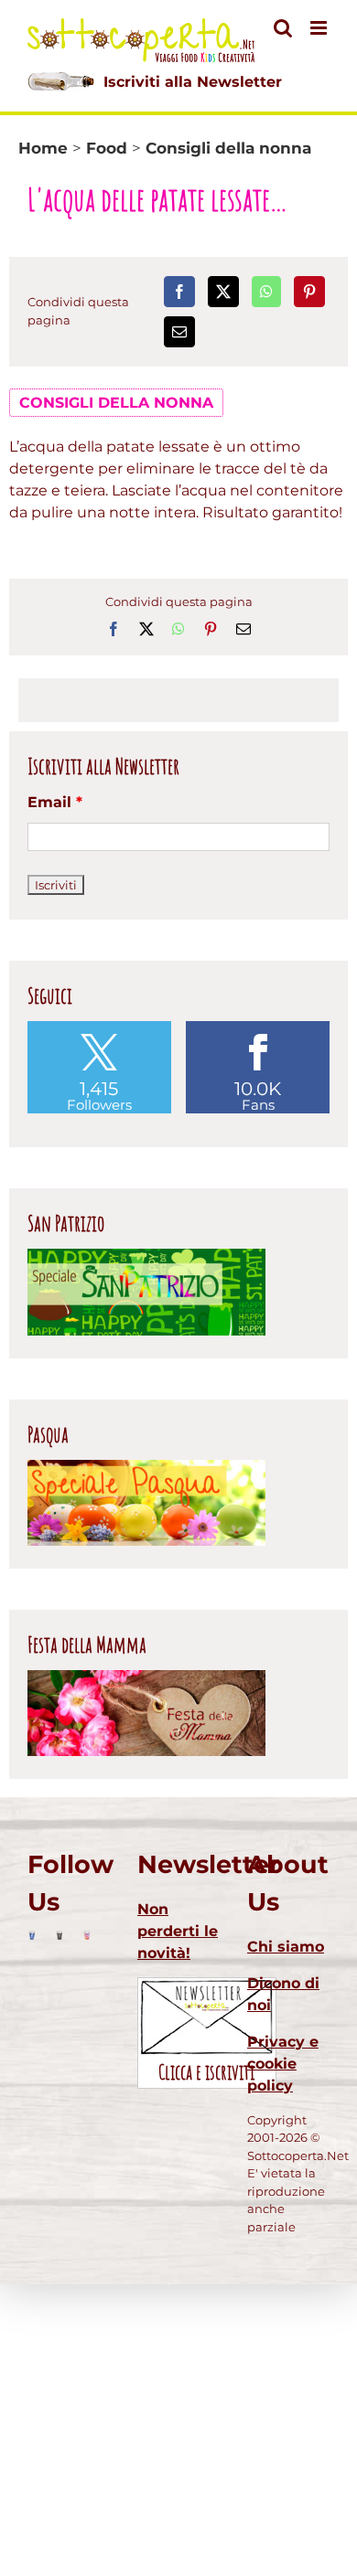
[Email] (179, 332)
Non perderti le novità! (178, 1931)
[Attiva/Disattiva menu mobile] (320, 28)
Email (55, 802)
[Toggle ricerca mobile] (283, 28)
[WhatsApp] (266, 292)
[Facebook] (179, 292)
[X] (223, 292)
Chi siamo (286, 1947)
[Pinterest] (309, 292)
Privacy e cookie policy (283, 2064)
